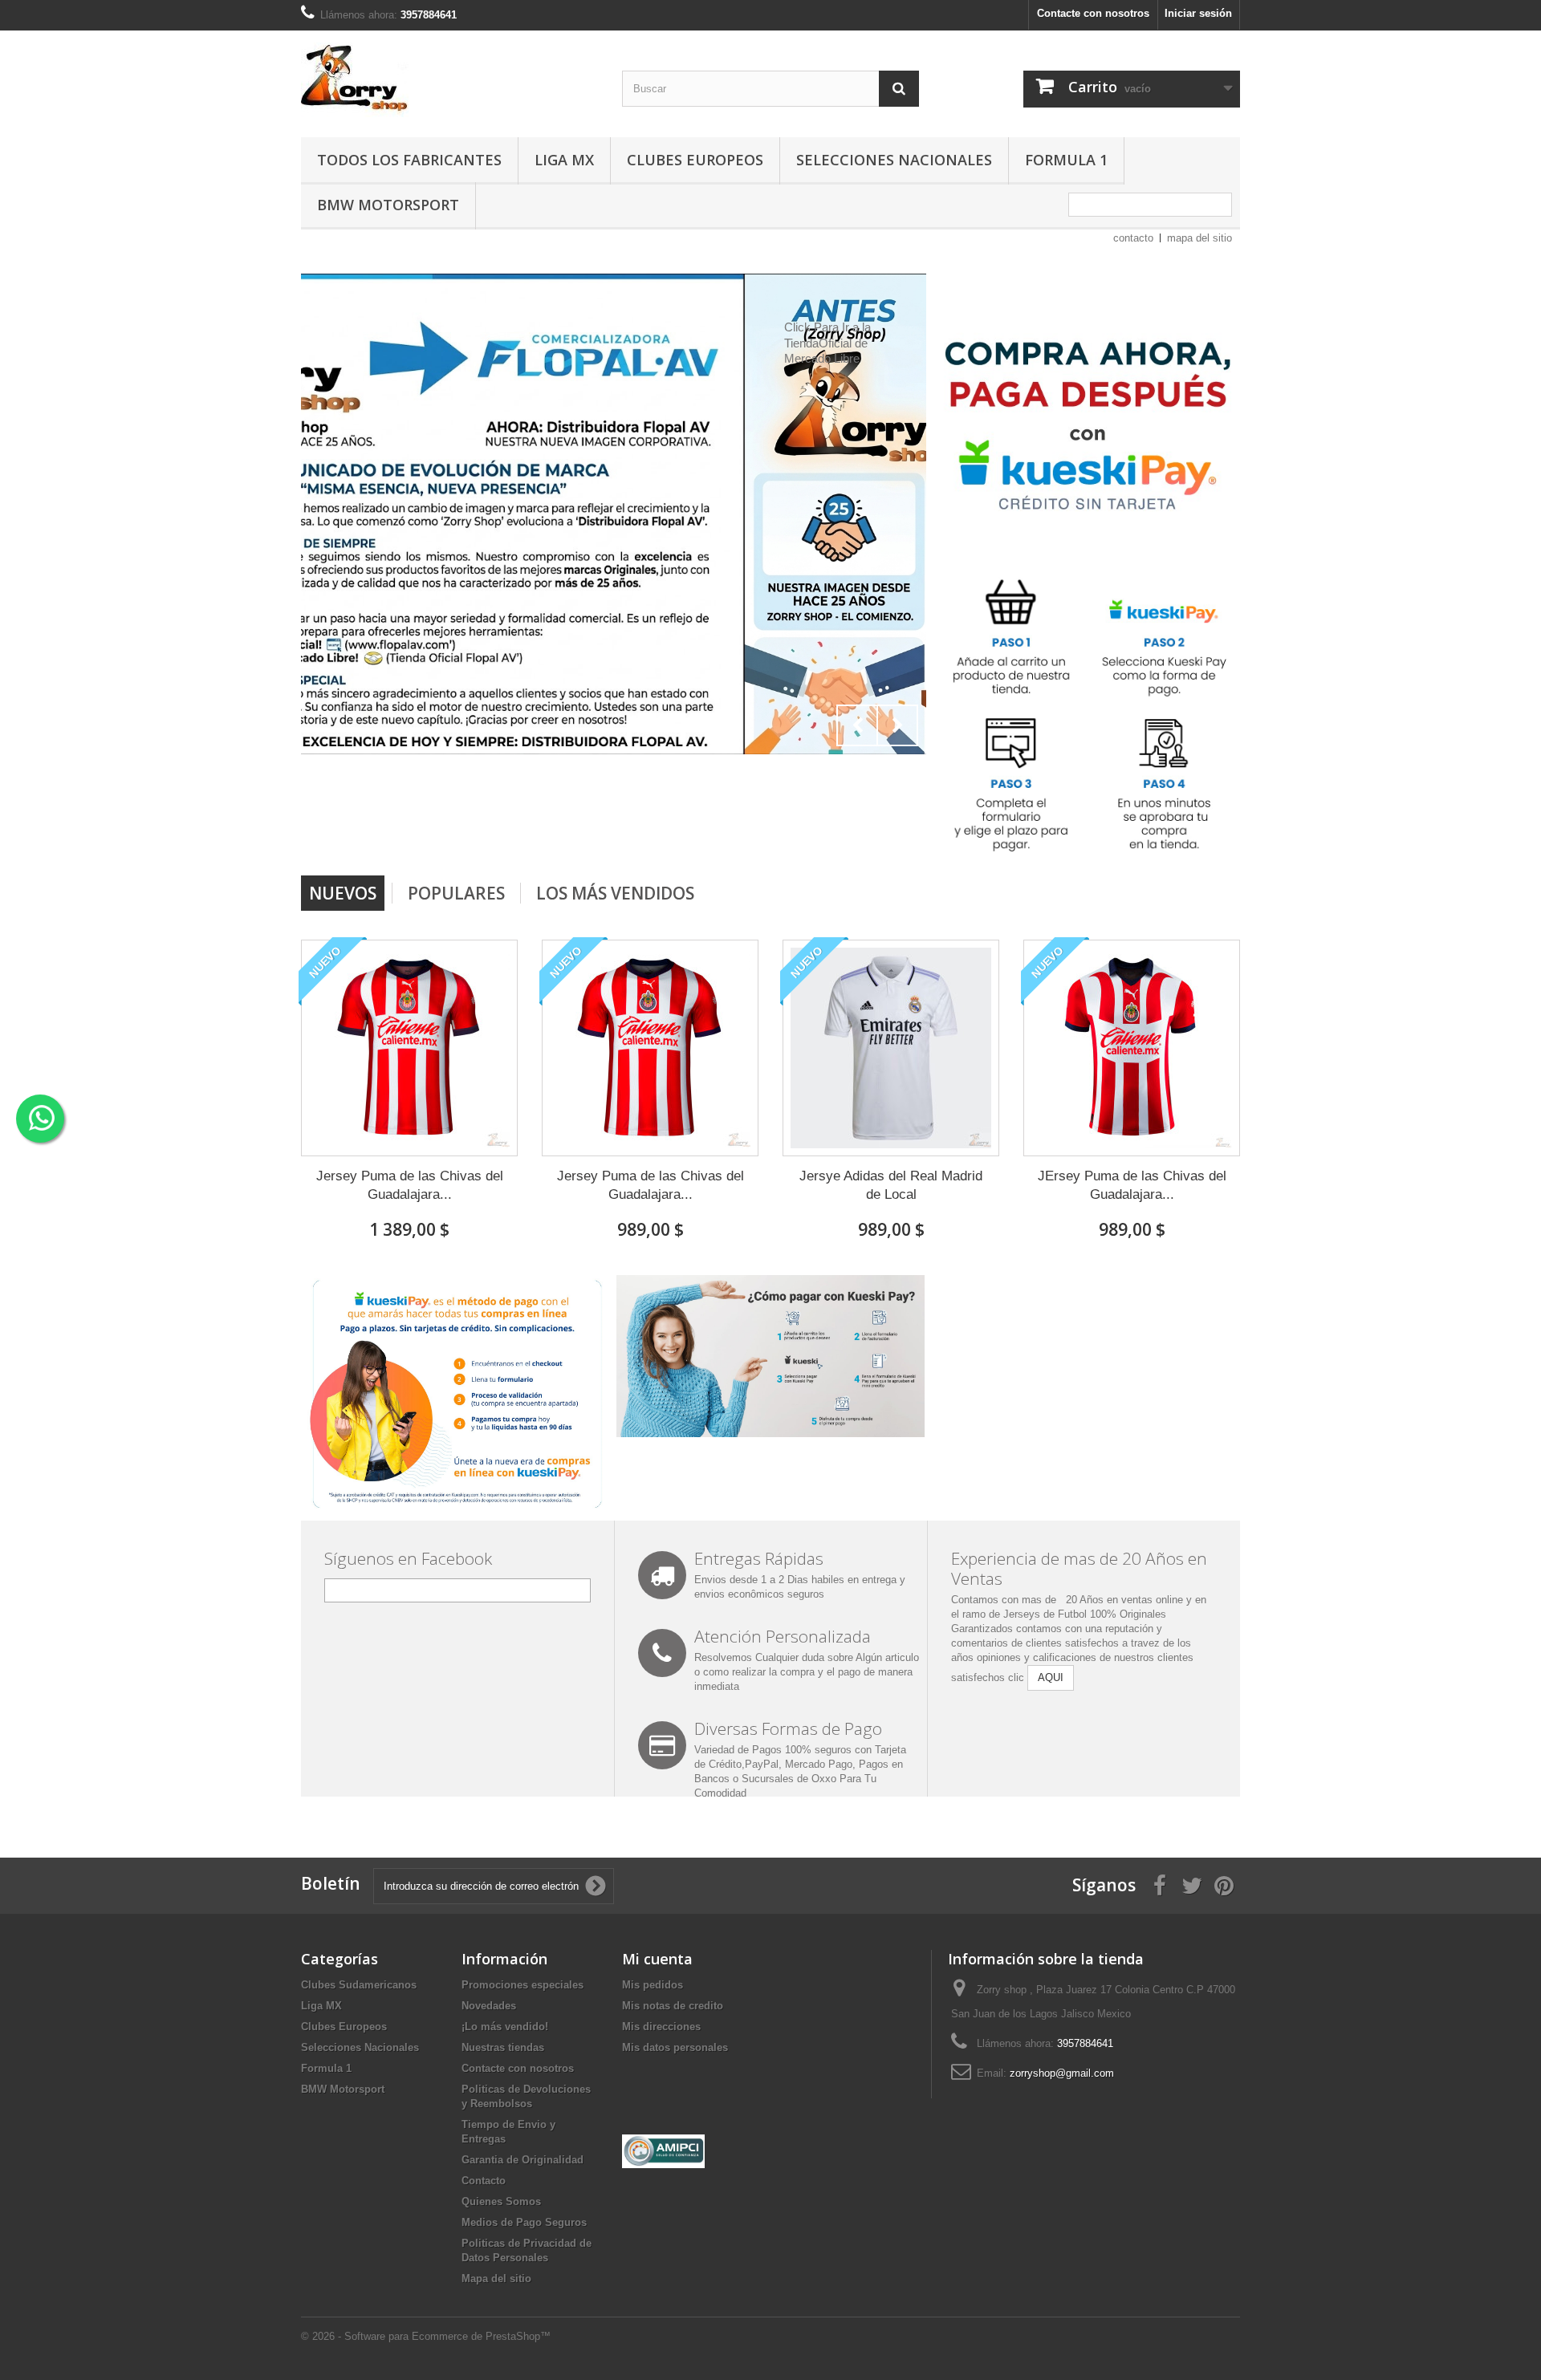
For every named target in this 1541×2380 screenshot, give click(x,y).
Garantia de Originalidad (522, 2160)
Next (897, 725)
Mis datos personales (675, 2047)
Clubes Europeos (695, 160)
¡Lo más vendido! (505, 2027)
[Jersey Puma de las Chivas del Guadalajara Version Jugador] (409, 1048)
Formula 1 (1066, 160)
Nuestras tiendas (503, 2047)
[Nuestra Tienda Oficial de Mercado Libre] (614, 514)
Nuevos (343, 893)
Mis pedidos (653, 1985)
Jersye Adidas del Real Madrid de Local (891, 1185)
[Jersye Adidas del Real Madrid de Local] (891, 1048)
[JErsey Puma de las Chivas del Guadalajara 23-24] (1132, 1048)
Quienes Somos (501, 2201)
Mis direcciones (661, 2027)
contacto (1133, 238)
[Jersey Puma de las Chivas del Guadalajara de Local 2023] (650, 1048)
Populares (456, 893)
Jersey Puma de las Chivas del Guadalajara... (410, 1185)
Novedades (489, 2006)
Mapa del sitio (496, 2278)
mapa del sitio (1199, 238)
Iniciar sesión (1198, 13)
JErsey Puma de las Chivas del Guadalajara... (1132, 1185)
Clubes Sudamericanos (359, 1985)
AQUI (1051, 1677)
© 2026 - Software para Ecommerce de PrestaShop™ (426, 2336)
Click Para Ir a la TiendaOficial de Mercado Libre (384, 343)
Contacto (484, 2181)
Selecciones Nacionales (894, 160)
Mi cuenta (657, 1959)
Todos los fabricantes (409, 160)
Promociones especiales (522, 1985)
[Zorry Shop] (449, 80)
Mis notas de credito (673, 2006)
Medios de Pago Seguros (524, 2222)
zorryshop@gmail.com (1062, 2073)
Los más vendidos (615, 893)
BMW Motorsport (388, 205)
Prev (857, 725)
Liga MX (564, 160)
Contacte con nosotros (1093, 13)
